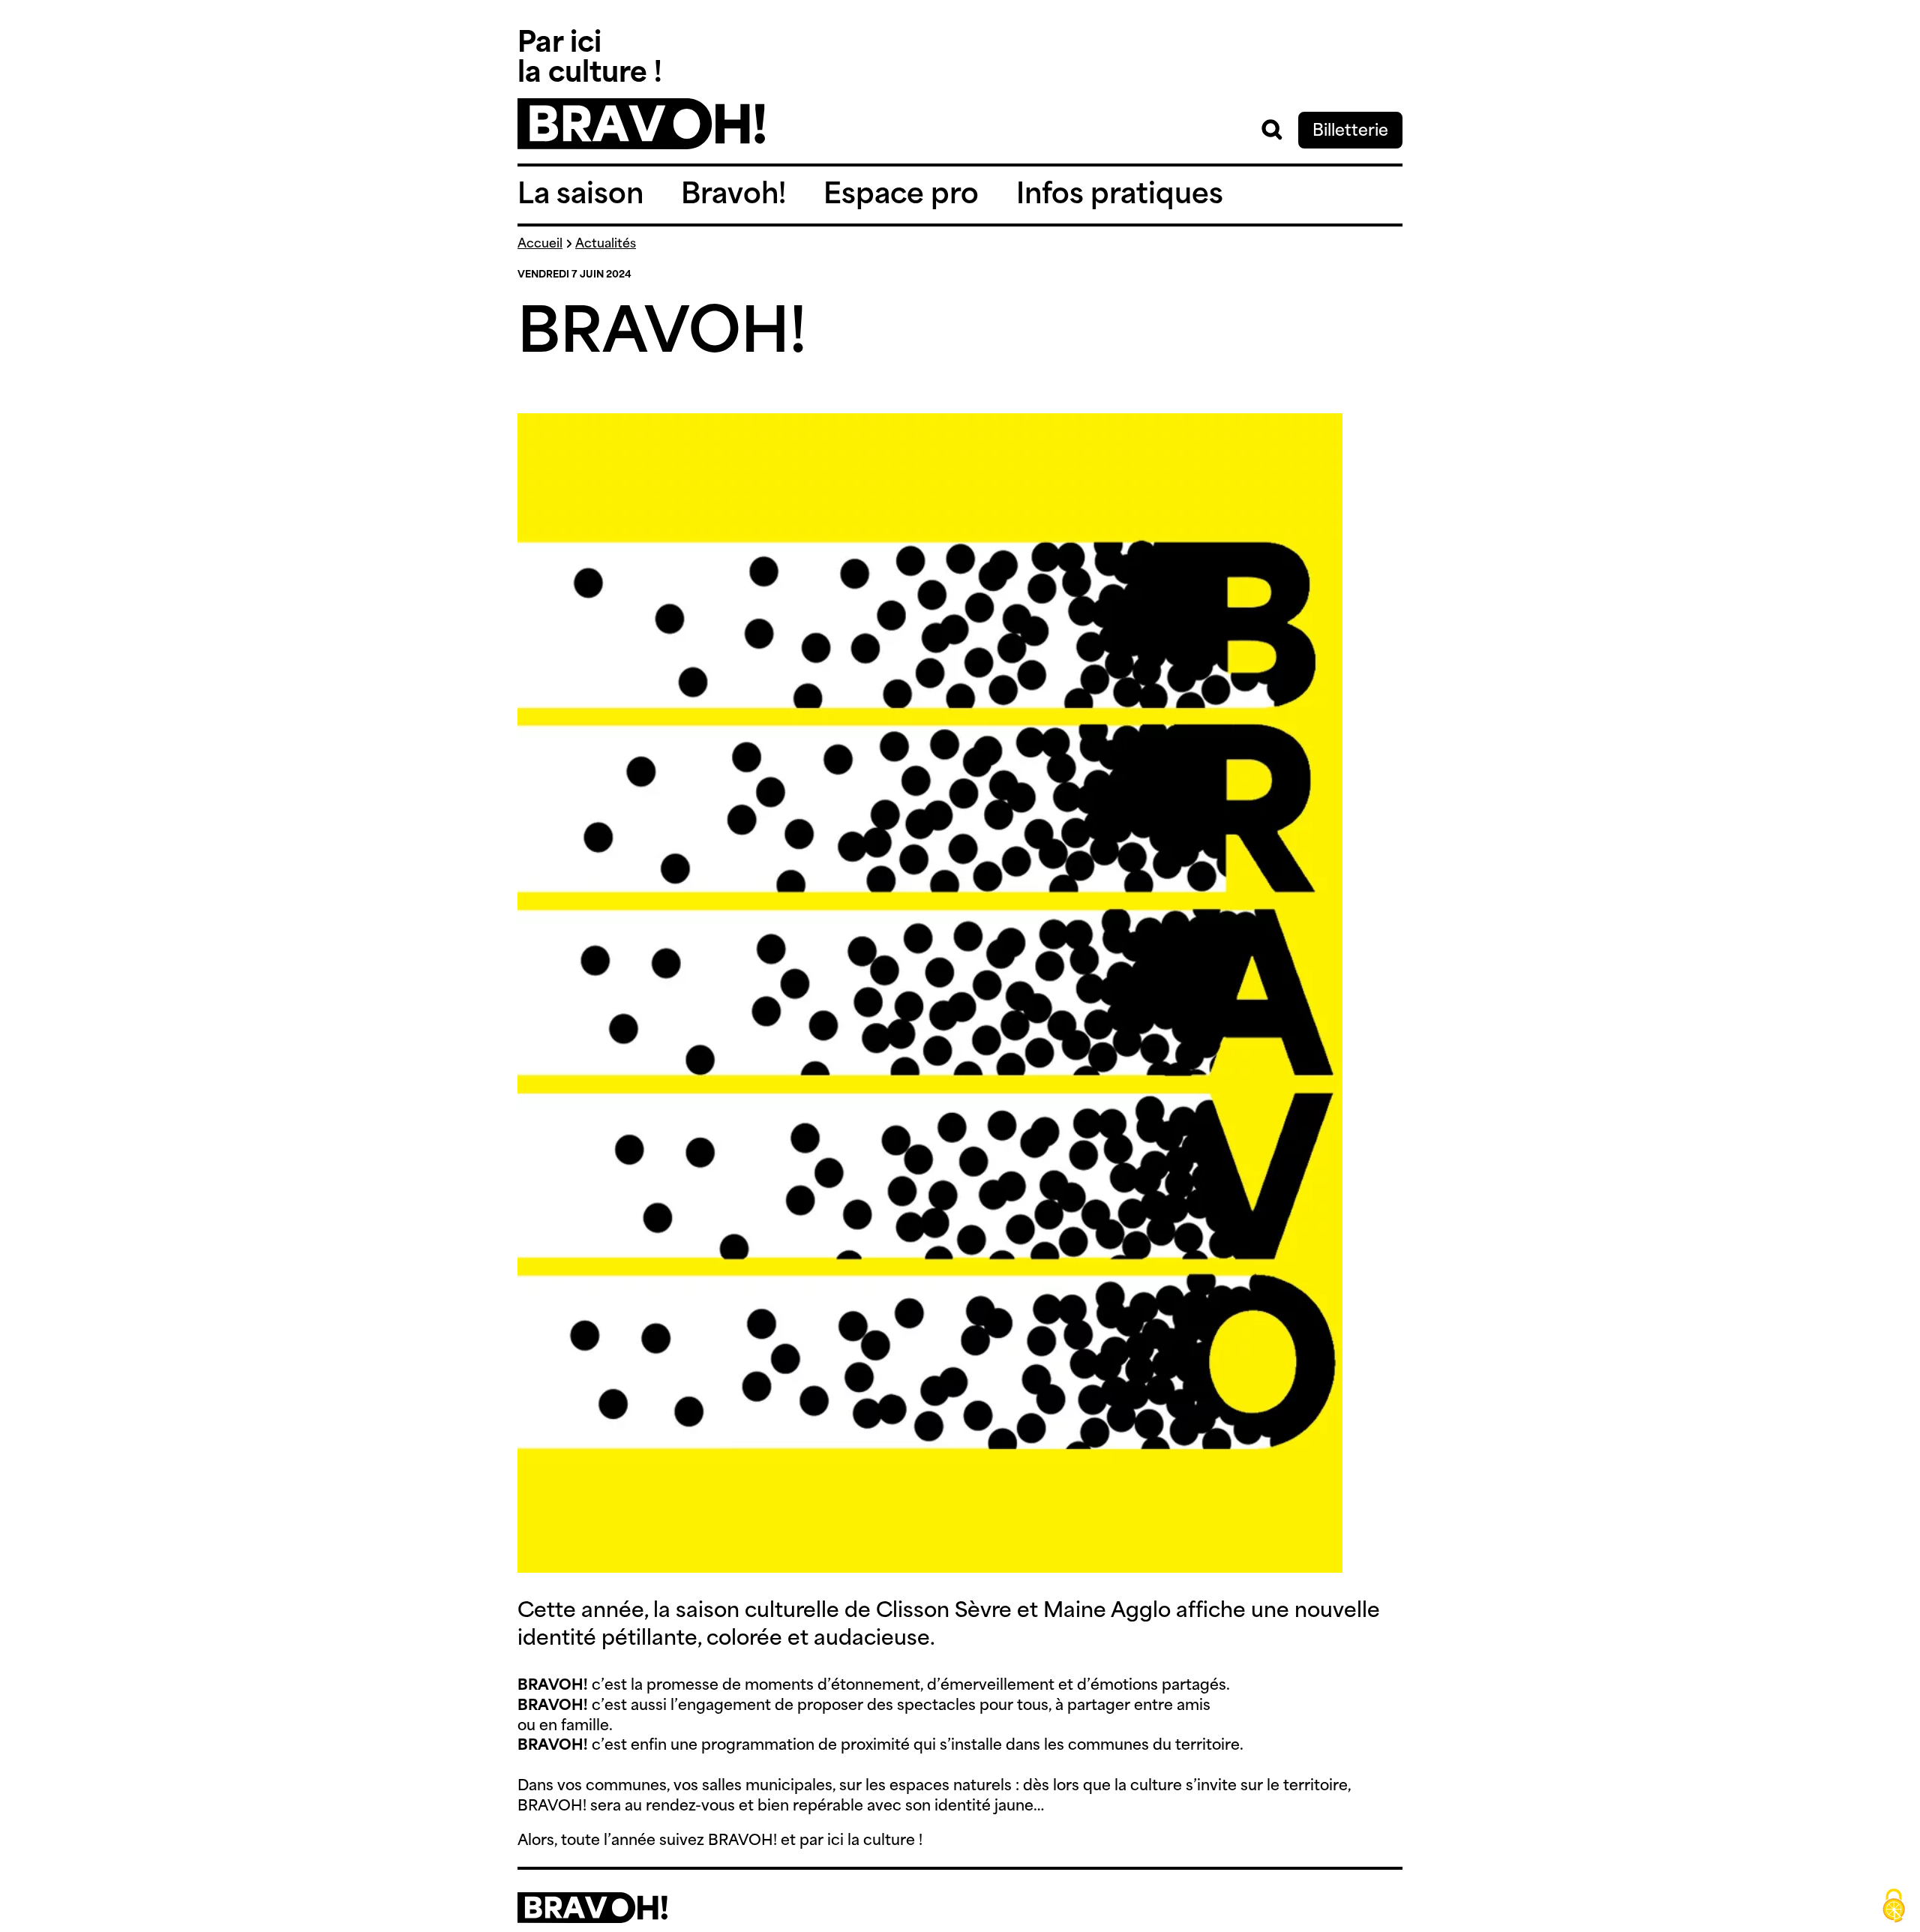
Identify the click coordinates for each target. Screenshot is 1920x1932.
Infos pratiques (1120, 196)
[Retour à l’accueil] (641, 146)
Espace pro (901, 196)
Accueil (540, 244)
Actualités (606, 244)
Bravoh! (733, 196)
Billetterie (1350, 132)
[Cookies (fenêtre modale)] (1894, 1906)
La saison (580, 196)
